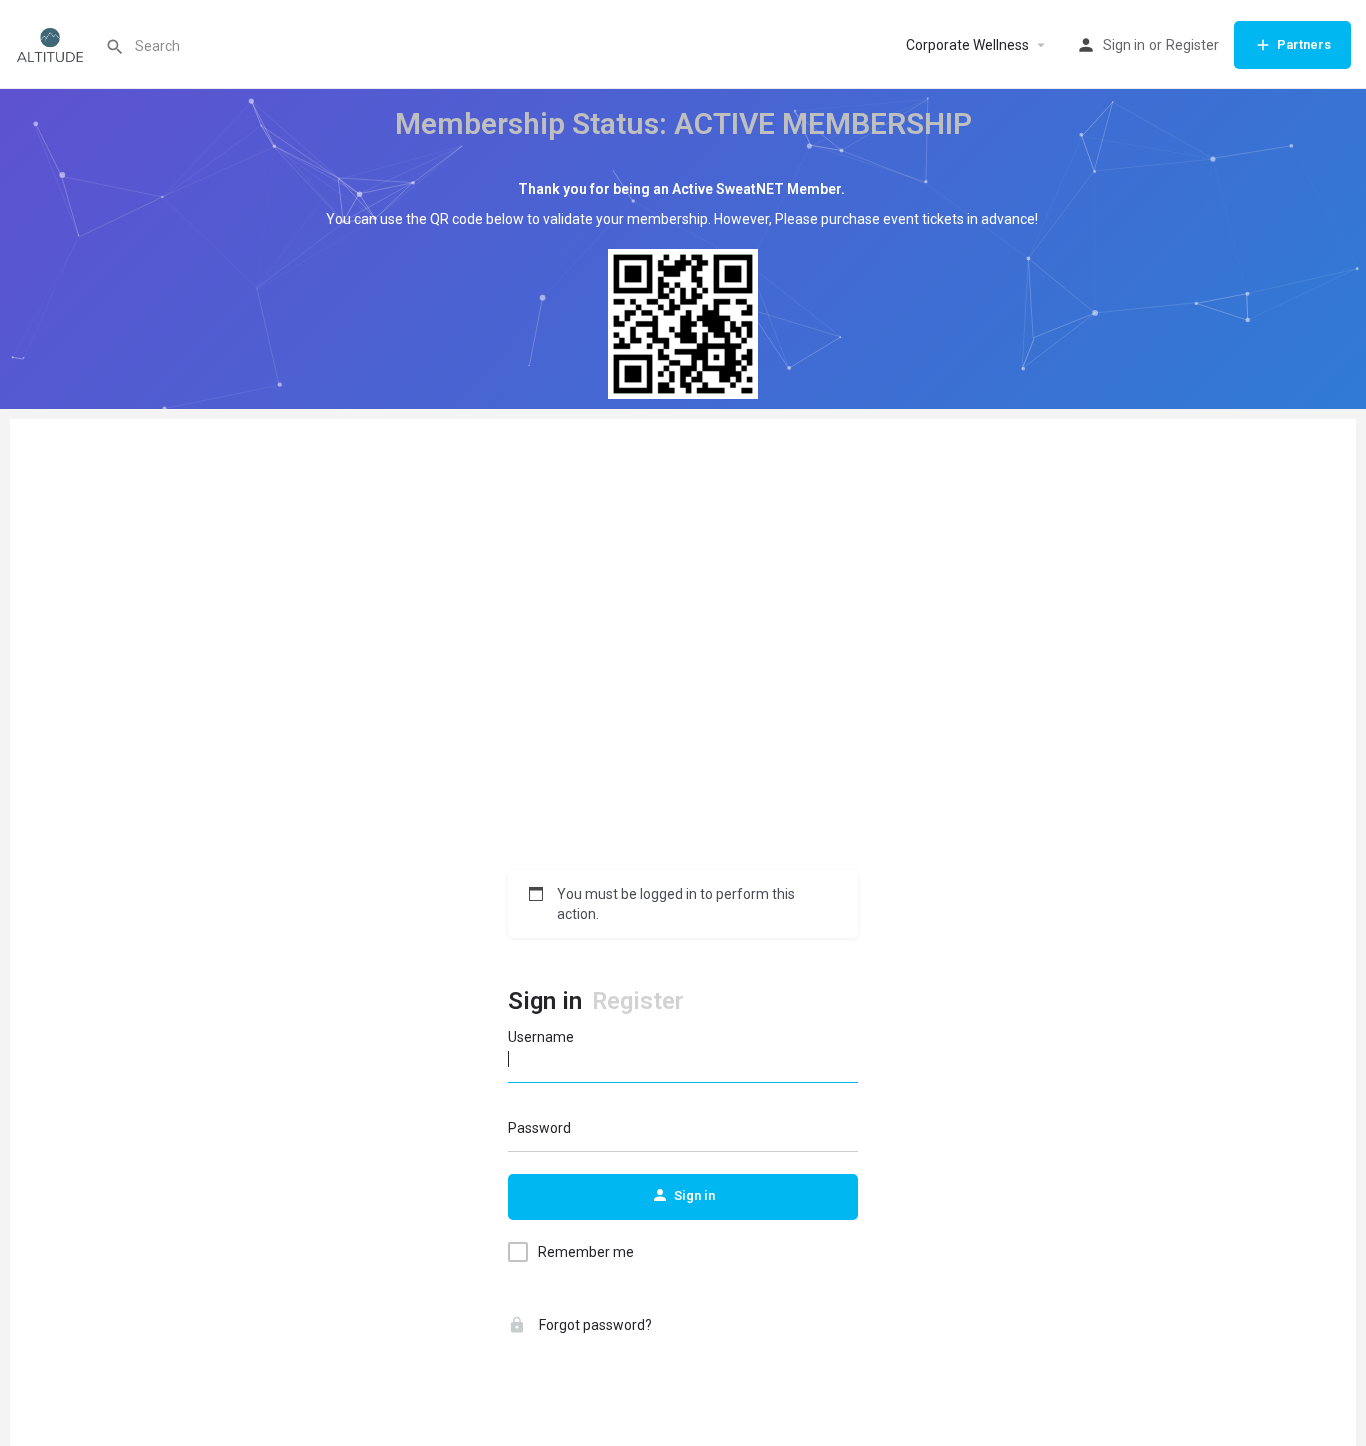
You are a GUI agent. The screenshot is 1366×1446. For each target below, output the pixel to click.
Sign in (1124, 45)
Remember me (586, 1252)
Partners (1304, 44)
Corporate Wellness (967, 45)
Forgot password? (594, 1325)
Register (1192, 45)
